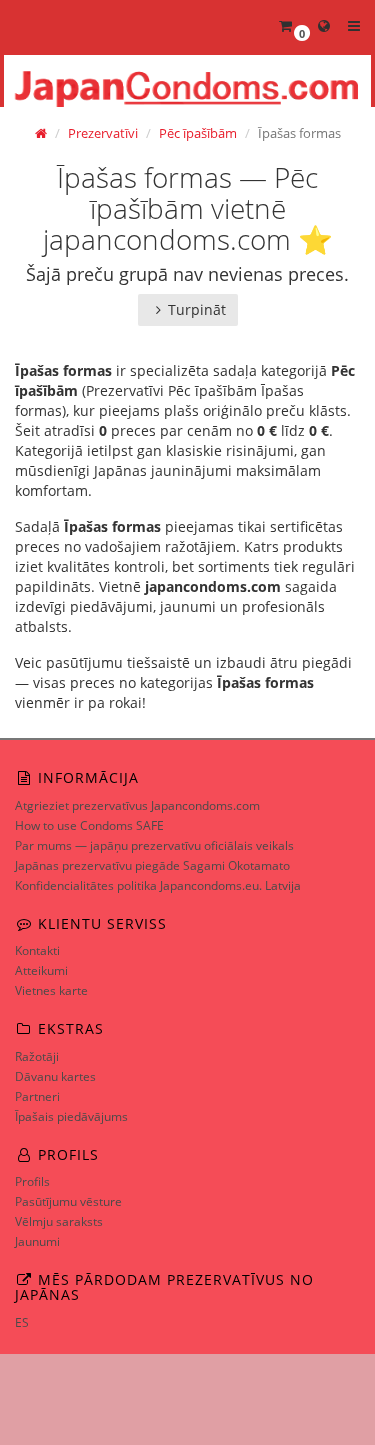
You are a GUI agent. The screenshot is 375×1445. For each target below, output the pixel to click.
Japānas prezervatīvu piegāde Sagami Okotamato (152, 865)
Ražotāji (37, 1056)
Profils (32, 1181)
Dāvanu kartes (55, 1076)
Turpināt (197, 309)
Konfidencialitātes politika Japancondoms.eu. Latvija (158, 885)
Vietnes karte (51, 990)
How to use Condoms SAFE (89, 825)
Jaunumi (37, 1241)
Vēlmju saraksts (59, 1221)
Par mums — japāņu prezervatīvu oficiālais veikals (154, 845)
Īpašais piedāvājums (71, 1116)
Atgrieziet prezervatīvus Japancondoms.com (137, 805)
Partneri (37, 1096)
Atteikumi (41, 970)
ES (22, 1322)
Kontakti (37, 950)
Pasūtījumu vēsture (68, 1201)
